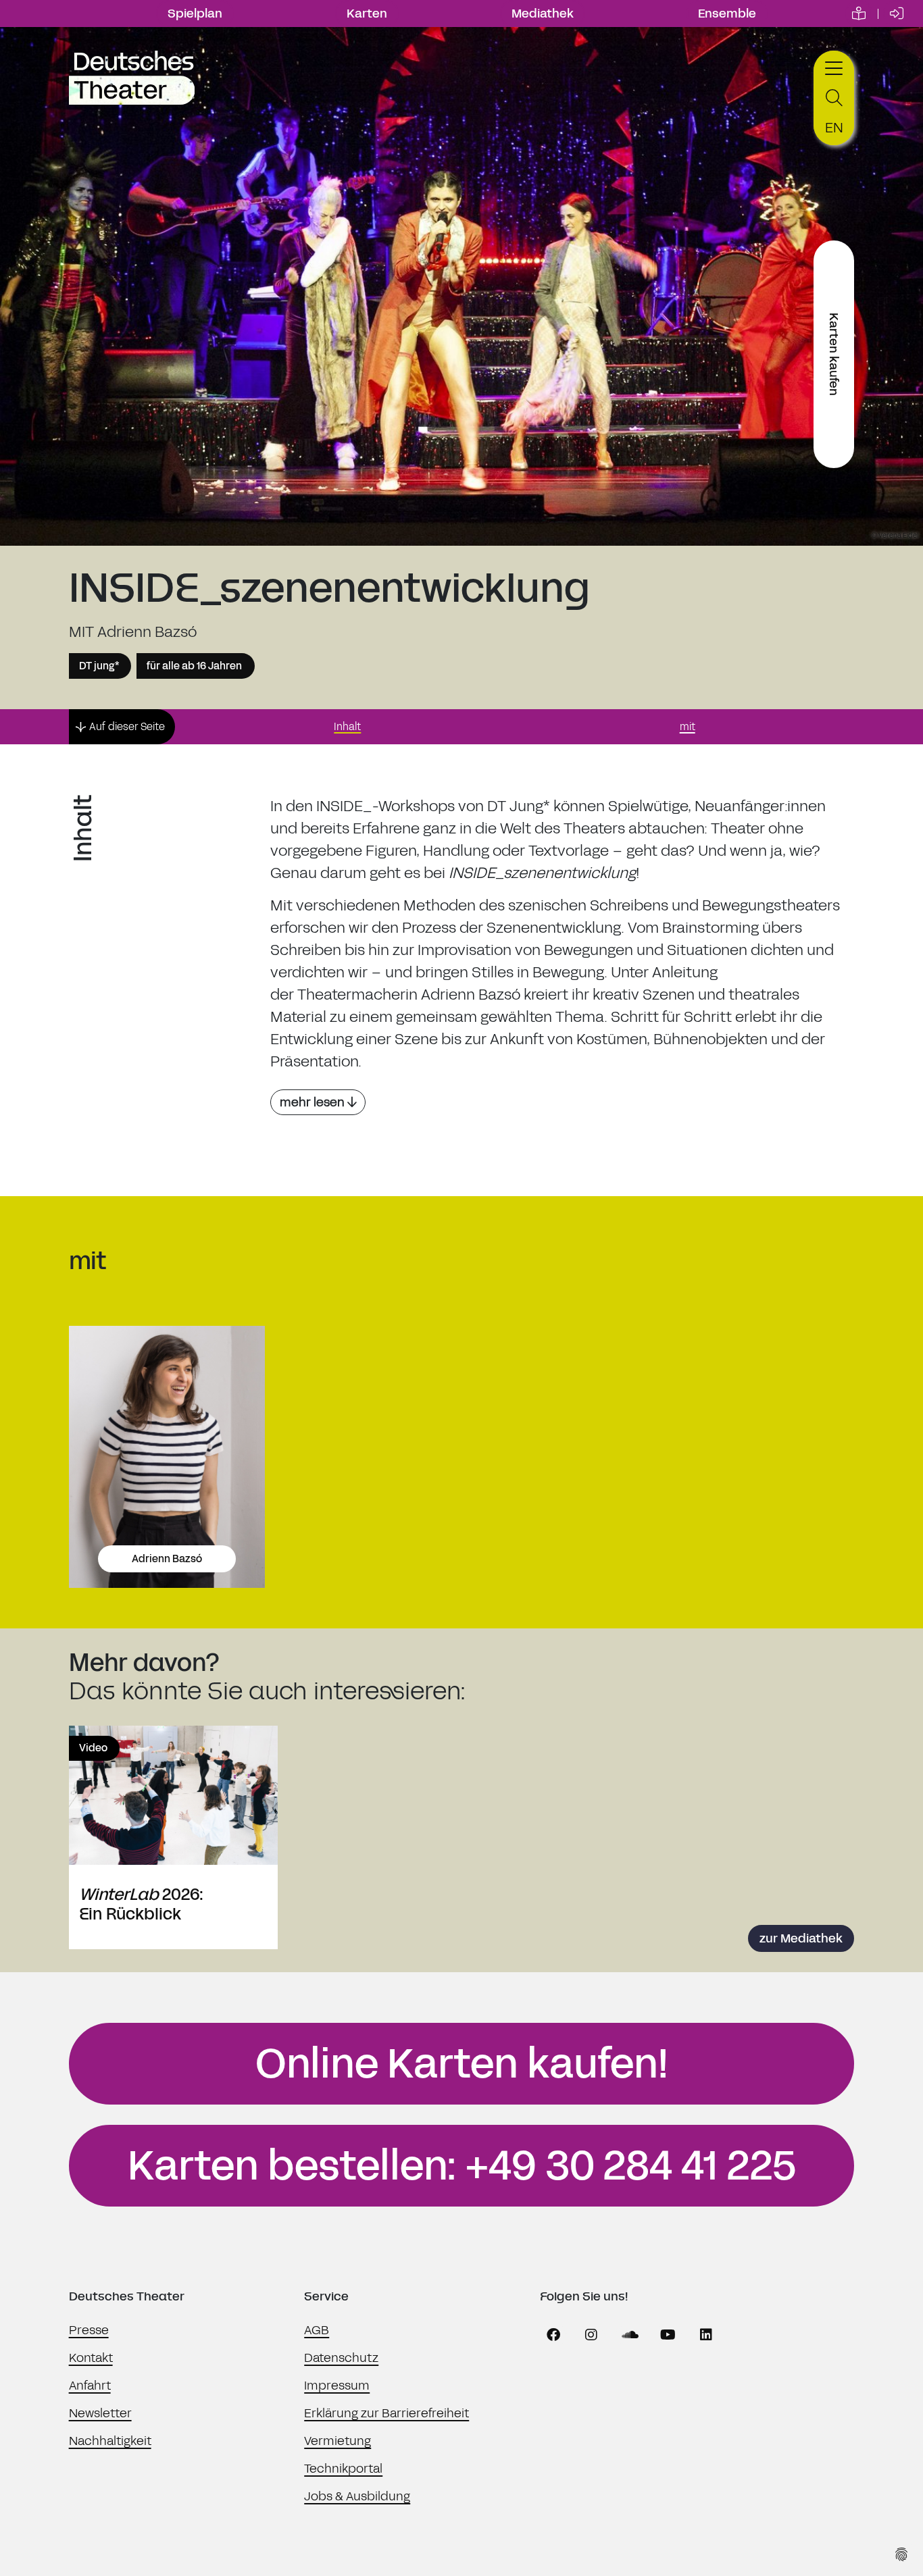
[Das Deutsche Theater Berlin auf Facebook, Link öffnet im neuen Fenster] (553, 2335)
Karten (367, 14)
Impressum (337, 2386)
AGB (317, 2330)
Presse (89, 2330)
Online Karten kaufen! (462, 2064)
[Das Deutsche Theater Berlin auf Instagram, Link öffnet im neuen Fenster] (591, 2335)
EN (834, 128)
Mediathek (543, 14)
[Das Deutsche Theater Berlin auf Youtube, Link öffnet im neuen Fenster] (668, 2335)
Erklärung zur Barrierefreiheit (386, 2413)
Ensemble (727, 14)
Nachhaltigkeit (110, 2441)
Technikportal (343, 2469)
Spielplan (195, 14)
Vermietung (338, 2441)
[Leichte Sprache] (859, 14)
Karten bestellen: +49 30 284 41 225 (462, 2166)
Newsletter (100, 2413)
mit (688, 726)
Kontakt (91, 2358)
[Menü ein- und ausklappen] (834, 67)
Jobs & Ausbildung (357, 2496)
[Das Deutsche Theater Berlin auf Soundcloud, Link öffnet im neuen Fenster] (630, 2335)
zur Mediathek (801, 1938)
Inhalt (347, 726)
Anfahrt (90, 2386)
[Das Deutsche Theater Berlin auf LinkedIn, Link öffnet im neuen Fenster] (706, 2335)
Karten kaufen (834, 354)
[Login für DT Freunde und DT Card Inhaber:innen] (897, 14)
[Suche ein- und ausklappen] (834, 98)
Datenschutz (341, 2358)
